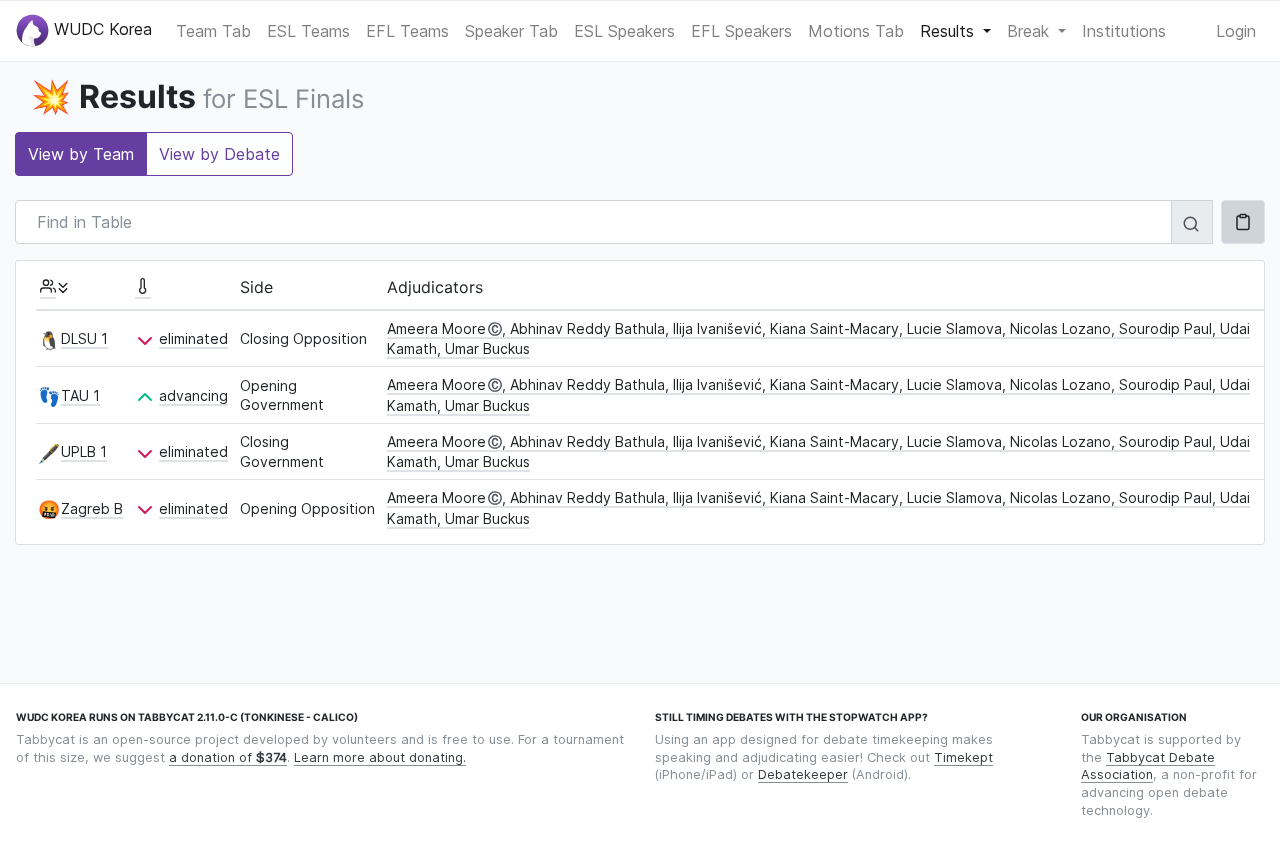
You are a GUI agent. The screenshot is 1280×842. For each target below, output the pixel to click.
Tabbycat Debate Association (1148, 766)
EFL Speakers (741, 31)
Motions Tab (856, 31)
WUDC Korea (100, 29)
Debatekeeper (803, 774)
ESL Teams (308, 31)
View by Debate (219, 154)
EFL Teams (407, 31)
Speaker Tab (511, 31)
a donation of (228, 757)
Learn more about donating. (380, 757)
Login (1236, 31)
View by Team (81, 154)
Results (949, 31)
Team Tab (213, 31)
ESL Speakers (624, 31)
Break (1030, 31)
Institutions (1124, 31)
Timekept (963, 757)
